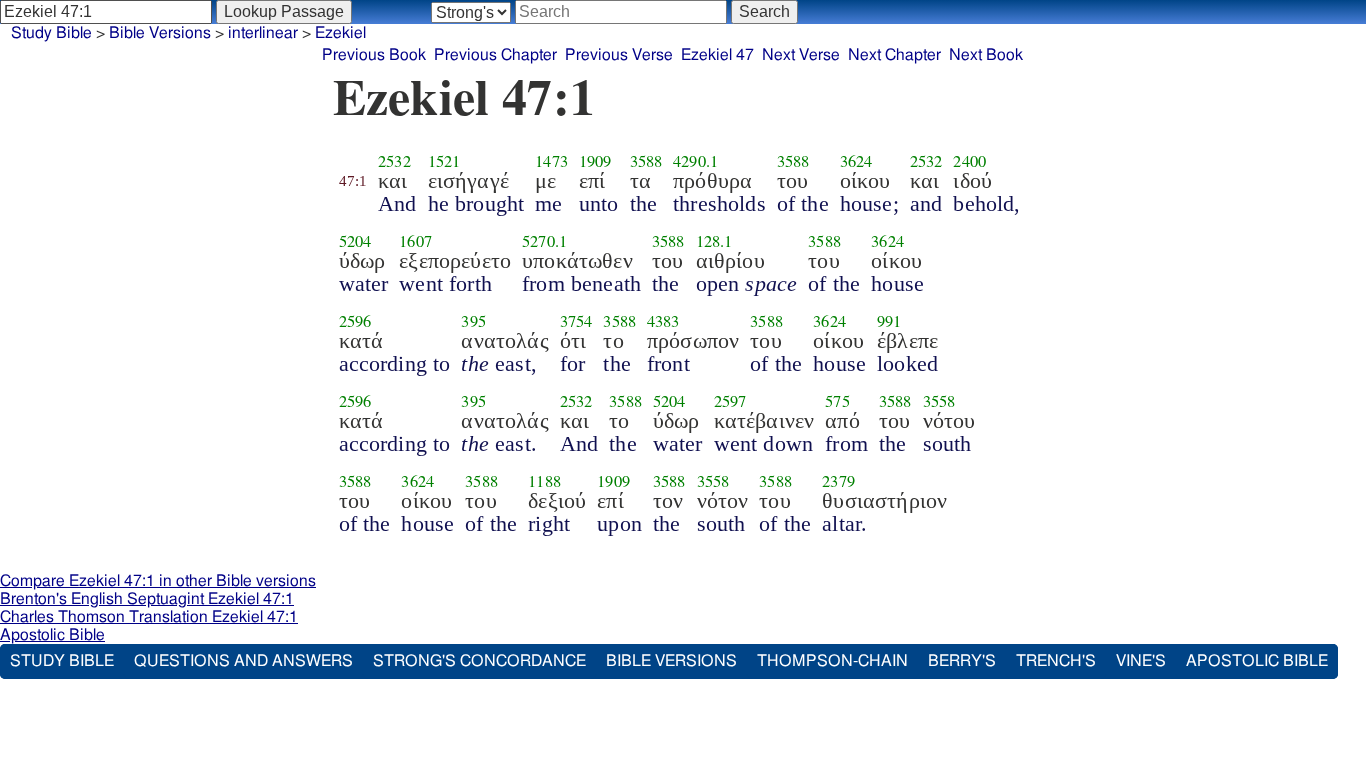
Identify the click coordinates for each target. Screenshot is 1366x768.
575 (837, 401)
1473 (551, 161)
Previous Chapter (495, 55)
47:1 (353, 181)
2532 (394, 161)
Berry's (962, 661)
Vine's (1141, 661)
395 (473, 321)
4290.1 (695, 161)
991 (889, 321)
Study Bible (51, 33)
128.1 (714, 241)
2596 (355, 321)
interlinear (263, 33)
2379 (838, 481)
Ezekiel (340, 33)
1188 (544, 481)
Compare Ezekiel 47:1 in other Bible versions (158, 581)
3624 (856, 161)
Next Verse (801, 55)
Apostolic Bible (52, 635)
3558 (939, 401)
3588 (646, 161)
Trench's (1056, 661)
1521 (444, 161)
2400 (969, 161)
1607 (415, 241)
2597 (730, 401)
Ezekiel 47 (717, 55)
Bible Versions (160, 33)
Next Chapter (894, 55)
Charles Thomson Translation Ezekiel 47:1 (149, 617)
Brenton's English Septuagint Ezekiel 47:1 (147, 599)
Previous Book (374, 55)
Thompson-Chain (832, 661)
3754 (576, 321)
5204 (355, 241)
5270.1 (544, 241)
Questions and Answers (243, 661)
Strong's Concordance (479, 661)
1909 (595, 161)
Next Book (986, 55)
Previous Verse (619, 55)
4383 (663, 321)
